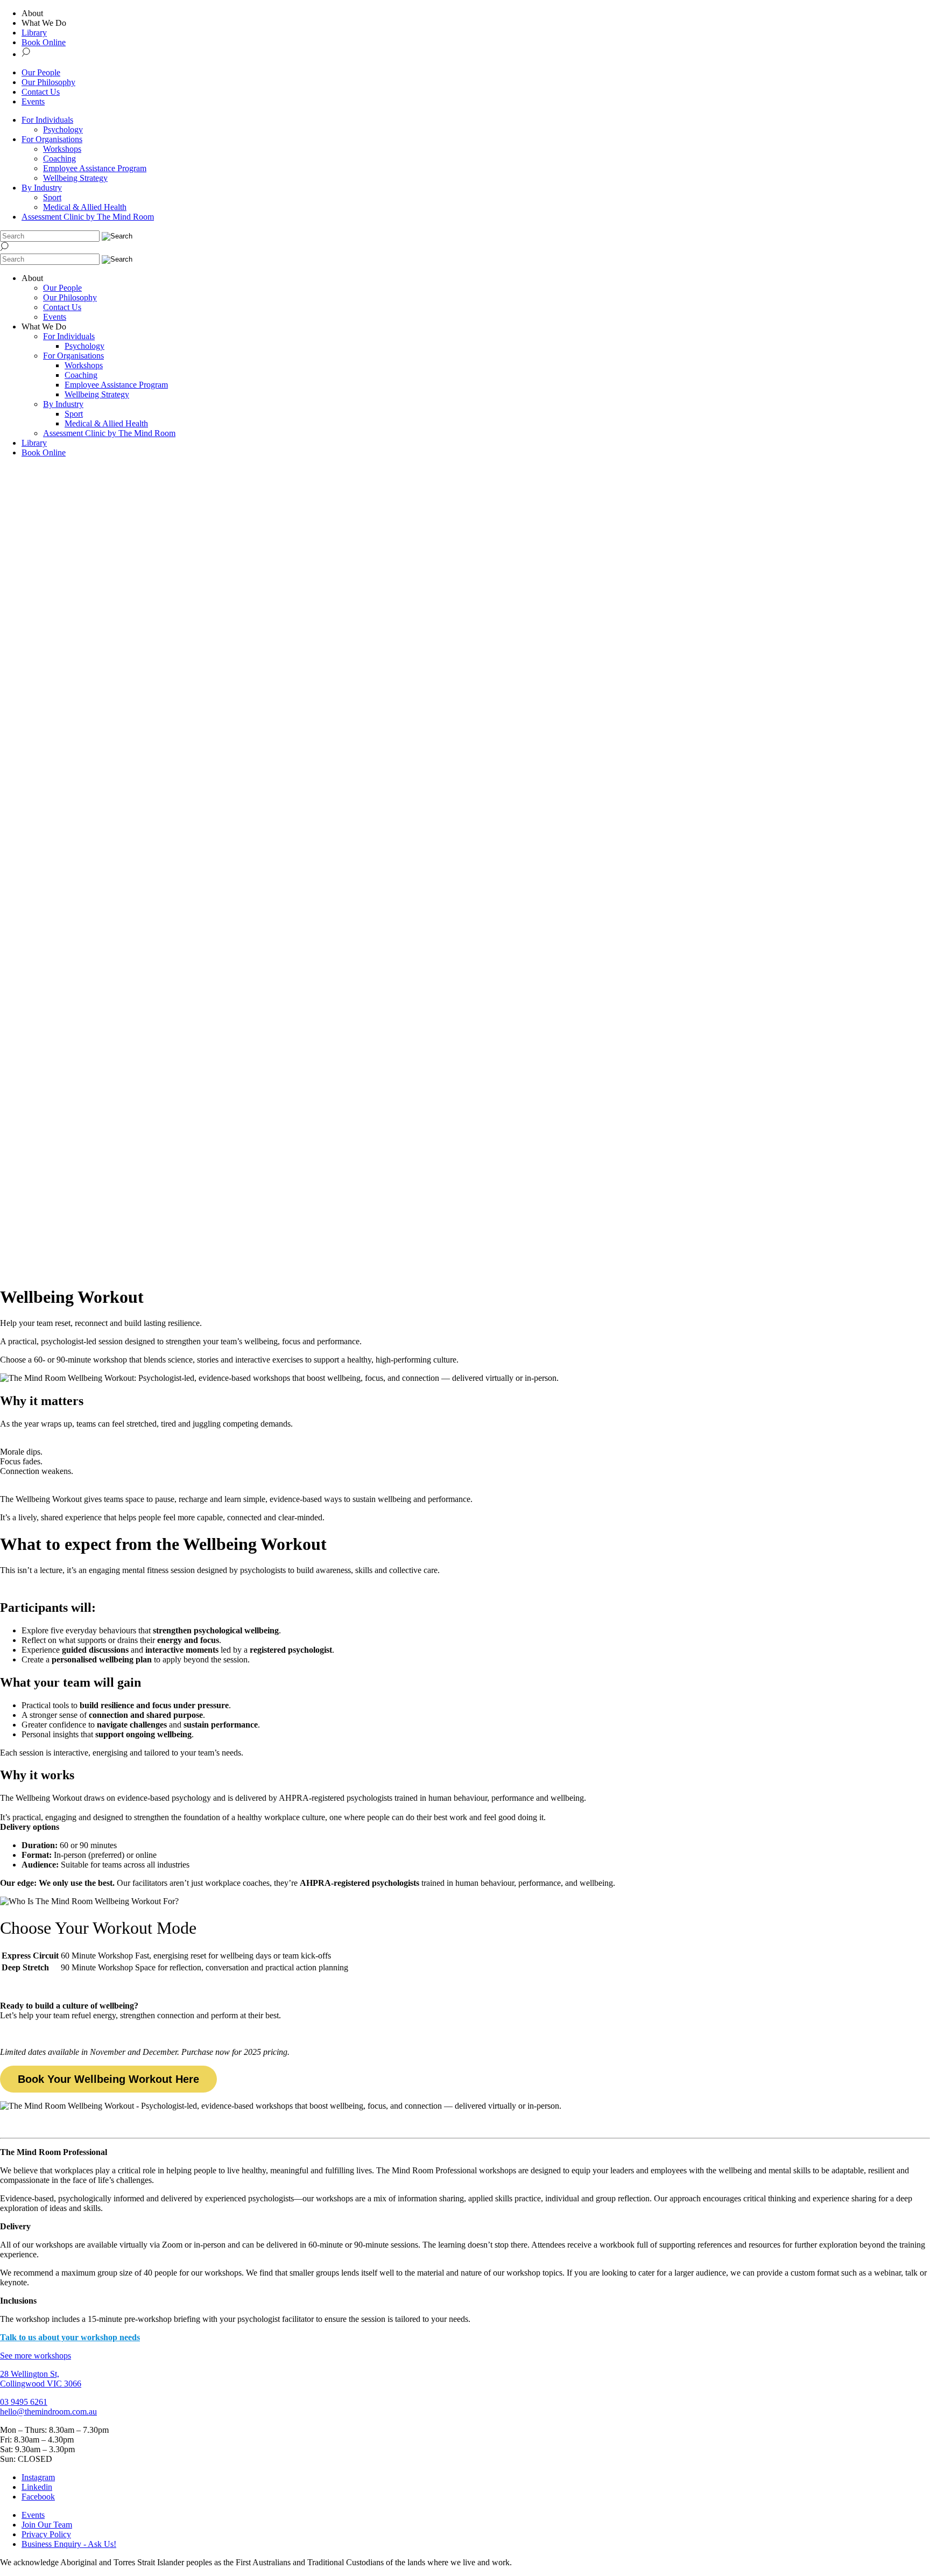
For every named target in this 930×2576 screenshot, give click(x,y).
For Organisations (52, 139)
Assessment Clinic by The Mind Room (88, 217)
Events (33, 101)
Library (34, 33)
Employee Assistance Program (95, 168)
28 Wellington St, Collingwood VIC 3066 (41, 2379)
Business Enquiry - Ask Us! (69, 2544)
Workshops (62, 149)
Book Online (44, 42)
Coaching (59, 159)
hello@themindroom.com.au (48, 2412)
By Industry (42, 188)
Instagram (38, 2477)
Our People (41, 72)
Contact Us (41, 92)
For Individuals (47, 120)
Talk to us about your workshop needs (70, 2337)
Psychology (63, 129)
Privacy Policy (46, 2534)
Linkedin (37, 2487)
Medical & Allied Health (85, 207)
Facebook (38, 2497)
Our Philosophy (48, 82)
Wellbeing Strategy (75, 178)
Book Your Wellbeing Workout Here (108, 2079)
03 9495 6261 (24, 2402)
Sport (52, 197)
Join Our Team (47, 2525)
